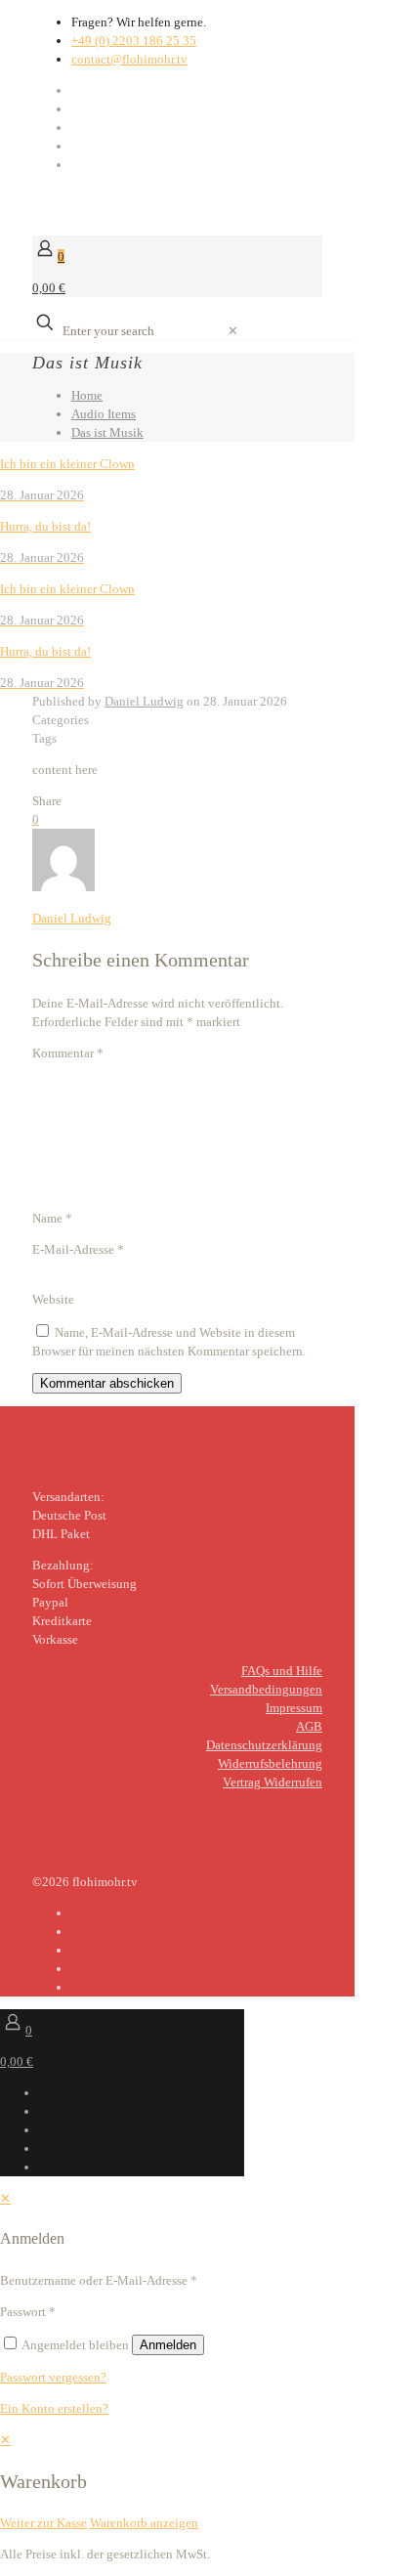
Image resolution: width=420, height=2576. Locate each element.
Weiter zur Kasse (43, 2523)
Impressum (294, 1708)
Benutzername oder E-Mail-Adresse (99, 2280)
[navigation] (210, 2481)
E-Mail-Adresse (78, 1249)
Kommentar (68, 1053)
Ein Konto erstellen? (54, 2408)
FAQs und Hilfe (282, 1671)
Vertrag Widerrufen (273, 1782)
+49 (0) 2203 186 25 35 (134, 41)
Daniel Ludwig (144, 701)
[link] (233, 331)
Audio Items (104, 414)
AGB (309, 1726)
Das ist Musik (107, 432)
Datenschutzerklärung (264, 1745)
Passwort (28, 2312)
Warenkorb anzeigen (144, 2523)
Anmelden (168, 2345)
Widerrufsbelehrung (270, 1763)
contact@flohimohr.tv (129, 59)
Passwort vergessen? (53, 2377)
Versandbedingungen (266, 1689)
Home (87, 395)
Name (52, 1218)
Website (53, 1299)
